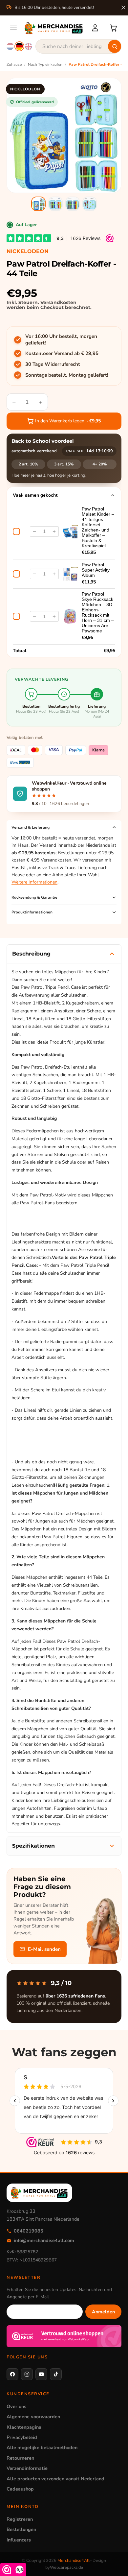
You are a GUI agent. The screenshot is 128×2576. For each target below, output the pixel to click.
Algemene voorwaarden (33, 2417)
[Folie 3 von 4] (73, 204)
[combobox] (78, 46)
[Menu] (13, 28)
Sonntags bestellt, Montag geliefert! (67, 375)
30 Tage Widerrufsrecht (53, 364)
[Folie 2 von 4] (55, 204)
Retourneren (20, 2458)
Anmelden (103, 2312)
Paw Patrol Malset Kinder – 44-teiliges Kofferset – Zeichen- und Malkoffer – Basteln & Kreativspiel (98, 527)
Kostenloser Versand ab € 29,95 (62, 353)
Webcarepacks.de (66, 2567)
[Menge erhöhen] (54, 532)
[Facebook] (12, 2374)
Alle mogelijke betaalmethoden (42, 2447)
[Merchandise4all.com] (54, 28)
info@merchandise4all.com (44, 2240)
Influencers (19, 2540)
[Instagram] (27, 2374)
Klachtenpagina (24, 2427)
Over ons (16, 2406)
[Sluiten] (123, 8)
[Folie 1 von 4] (38, 204)
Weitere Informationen (34, 882)
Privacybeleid (22, 2437)
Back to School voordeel (43, 441)
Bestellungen (21, 2529)
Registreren (20, 2519)
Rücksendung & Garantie (34, 897)
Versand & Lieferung (31, 827)
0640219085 (29, 2231)
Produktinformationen (32, 912)
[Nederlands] (10, 46)
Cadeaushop (20, 2489)
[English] (29, 46)
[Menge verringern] (34, 532)
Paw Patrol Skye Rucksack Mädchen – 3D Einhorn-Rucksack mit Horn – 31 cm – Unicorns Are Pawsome (98, 612)
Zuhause (14, 64)
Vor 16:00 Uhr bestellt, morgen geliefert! (61, 340)
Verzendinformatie (27, 2468)
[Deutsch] (19, 46)
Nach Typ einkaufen (45, 64)
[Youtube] (41, 2374)
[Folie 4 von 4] (90, 204)
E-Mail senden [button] (44, 1949)
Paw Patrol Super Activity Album (96, 570)
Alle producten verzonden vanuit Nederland (55, 2479)
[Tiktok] (56, 2374)
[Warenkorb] (114, 28)
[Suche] (115, 46)
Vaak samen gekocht (35, 495)
